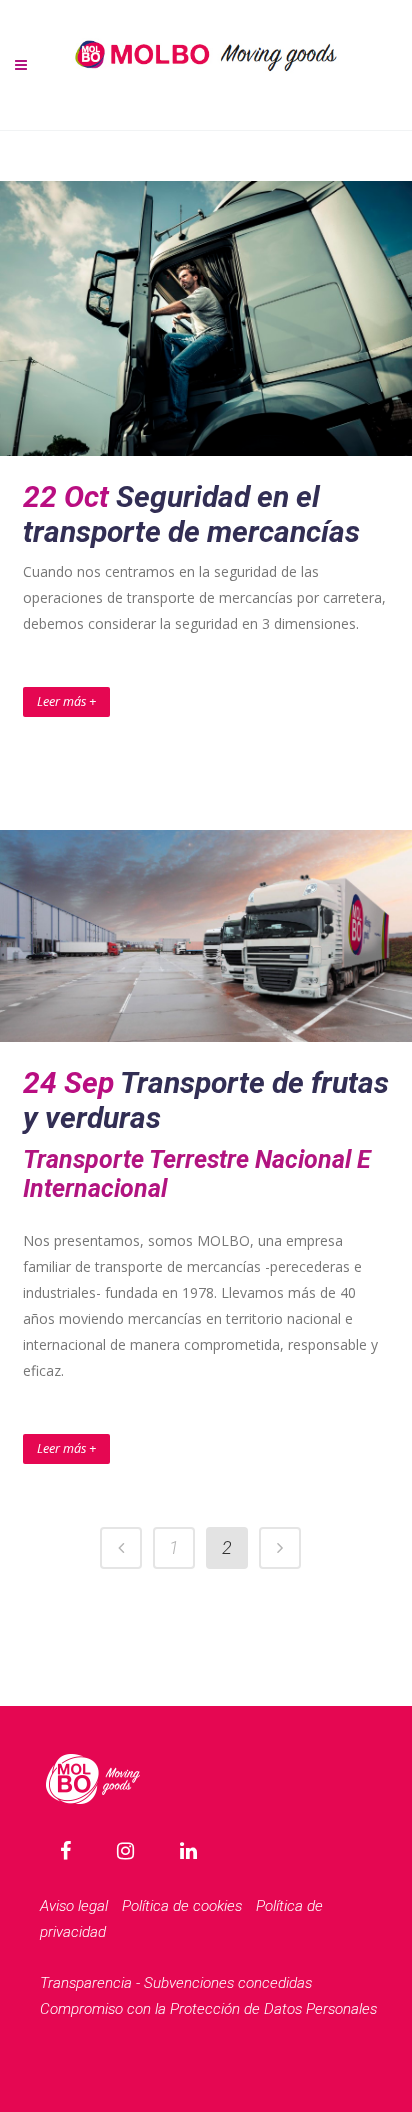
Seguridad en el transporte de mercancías (191, 514)
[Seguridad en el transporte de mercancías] (206, 318)
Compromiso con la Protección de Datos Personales (208, 2009)
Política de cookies (182, 1906)
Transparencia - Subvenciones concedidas (176, 1983)
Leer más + (66, 701)
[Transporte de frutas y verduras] (206, 936)
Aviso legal (74, 1906)
